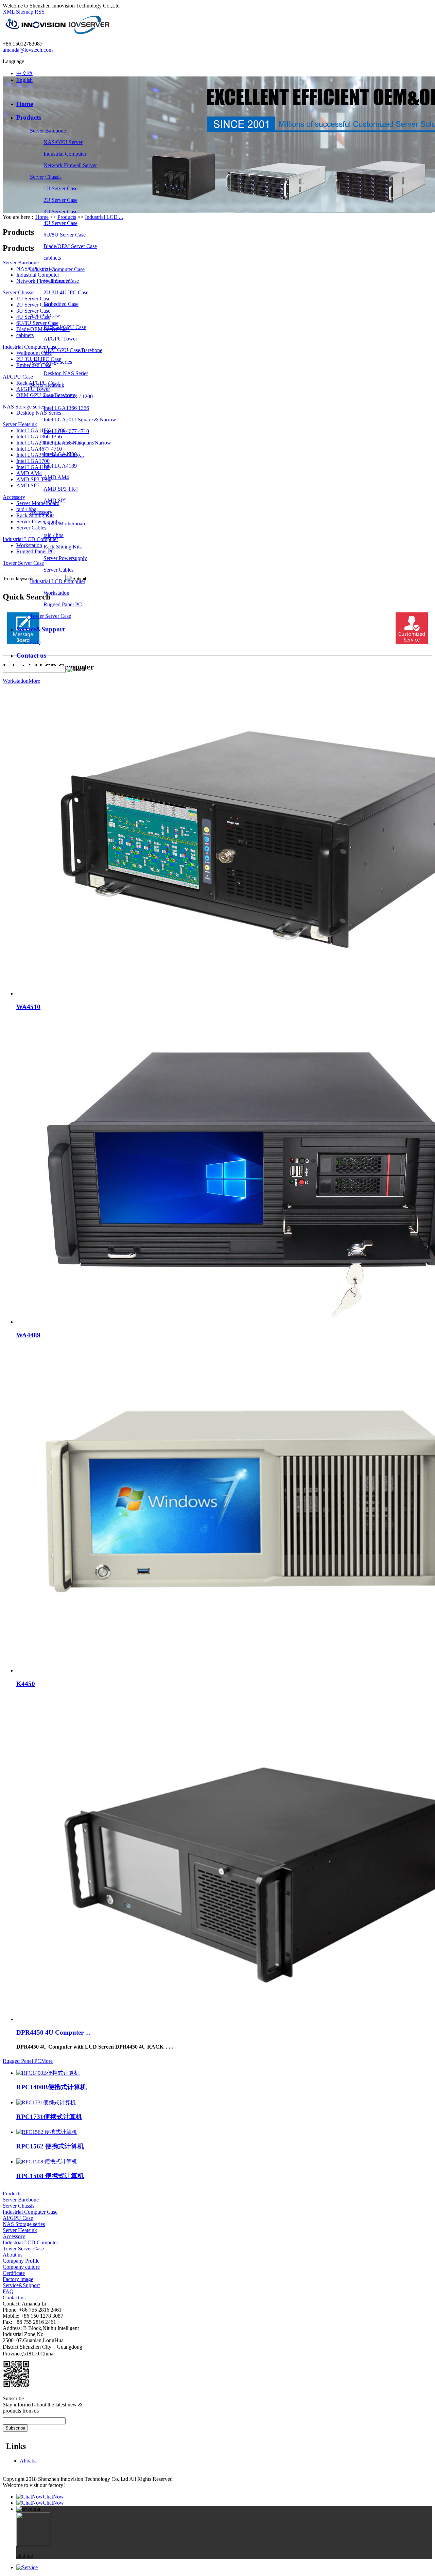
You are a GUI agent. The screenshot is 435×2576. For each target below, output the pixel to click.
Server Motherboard (65, 524)
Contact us (31, 655)
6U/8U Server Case (65, 235)
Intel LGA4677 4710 (66, 431)
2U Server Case (60, 200)
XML (9, 12)
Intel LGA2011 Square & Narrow (80, 420)
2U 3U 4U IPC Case (66, 292)
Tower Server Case (50, 616)
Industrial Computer (65, 154)
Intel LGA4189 (60, 466)
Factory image (18, 2279)
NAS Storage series (51, 362)
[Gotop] (27, 2567)
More (34, 681)
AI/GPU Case (45, 316)
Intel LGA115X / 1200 (68, 396)
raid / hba (54, 535)
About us (13, 2255)
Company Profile (21, 2261)
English (24, 80)
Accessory (41, 512)
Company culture (21, 2267)
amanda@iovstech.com (28, 50)
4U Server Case (60, 223)
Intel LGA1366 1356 (66, 408)
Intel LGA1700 (60, 454)
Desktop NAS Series (66, 373)
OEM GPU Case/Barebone (73, 350)
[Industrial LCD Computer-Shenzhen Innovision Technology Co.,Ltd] (57, 32)
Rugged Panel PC (63, 604)
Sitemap (25, 12)
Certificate (14, 2273)
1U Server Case (60, 188)
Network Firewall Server (70, 165)
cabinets (52, 258)
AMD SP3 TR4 (61, 489)
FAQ (35, 642)
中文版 (24, 73)
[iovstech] (7, 2392)
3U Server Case (60, 212)
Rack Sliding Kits (63, 547)
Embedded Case (61, 304)
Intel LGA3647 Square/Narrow (77, 443)
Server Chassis (46, 177)
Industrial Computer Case (57, 269)
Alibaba (28, 2461)
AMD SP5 (55, 500)
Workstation (56, 593)
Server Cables (58, 570)
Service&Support (40, 629)
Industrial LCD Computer (58, 581)
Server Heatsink (47, 385)
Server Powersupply (65, 558)
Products (29, 117)
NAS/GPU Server (63, 142)
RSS (40, 12)
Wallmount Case (61, 281)
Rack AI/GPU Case (65, 327)
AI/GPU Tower (60, 339)
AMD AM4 (56, 477)
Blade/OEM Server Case (70, 246)
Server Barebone (48, 131)
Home (25, 104)
